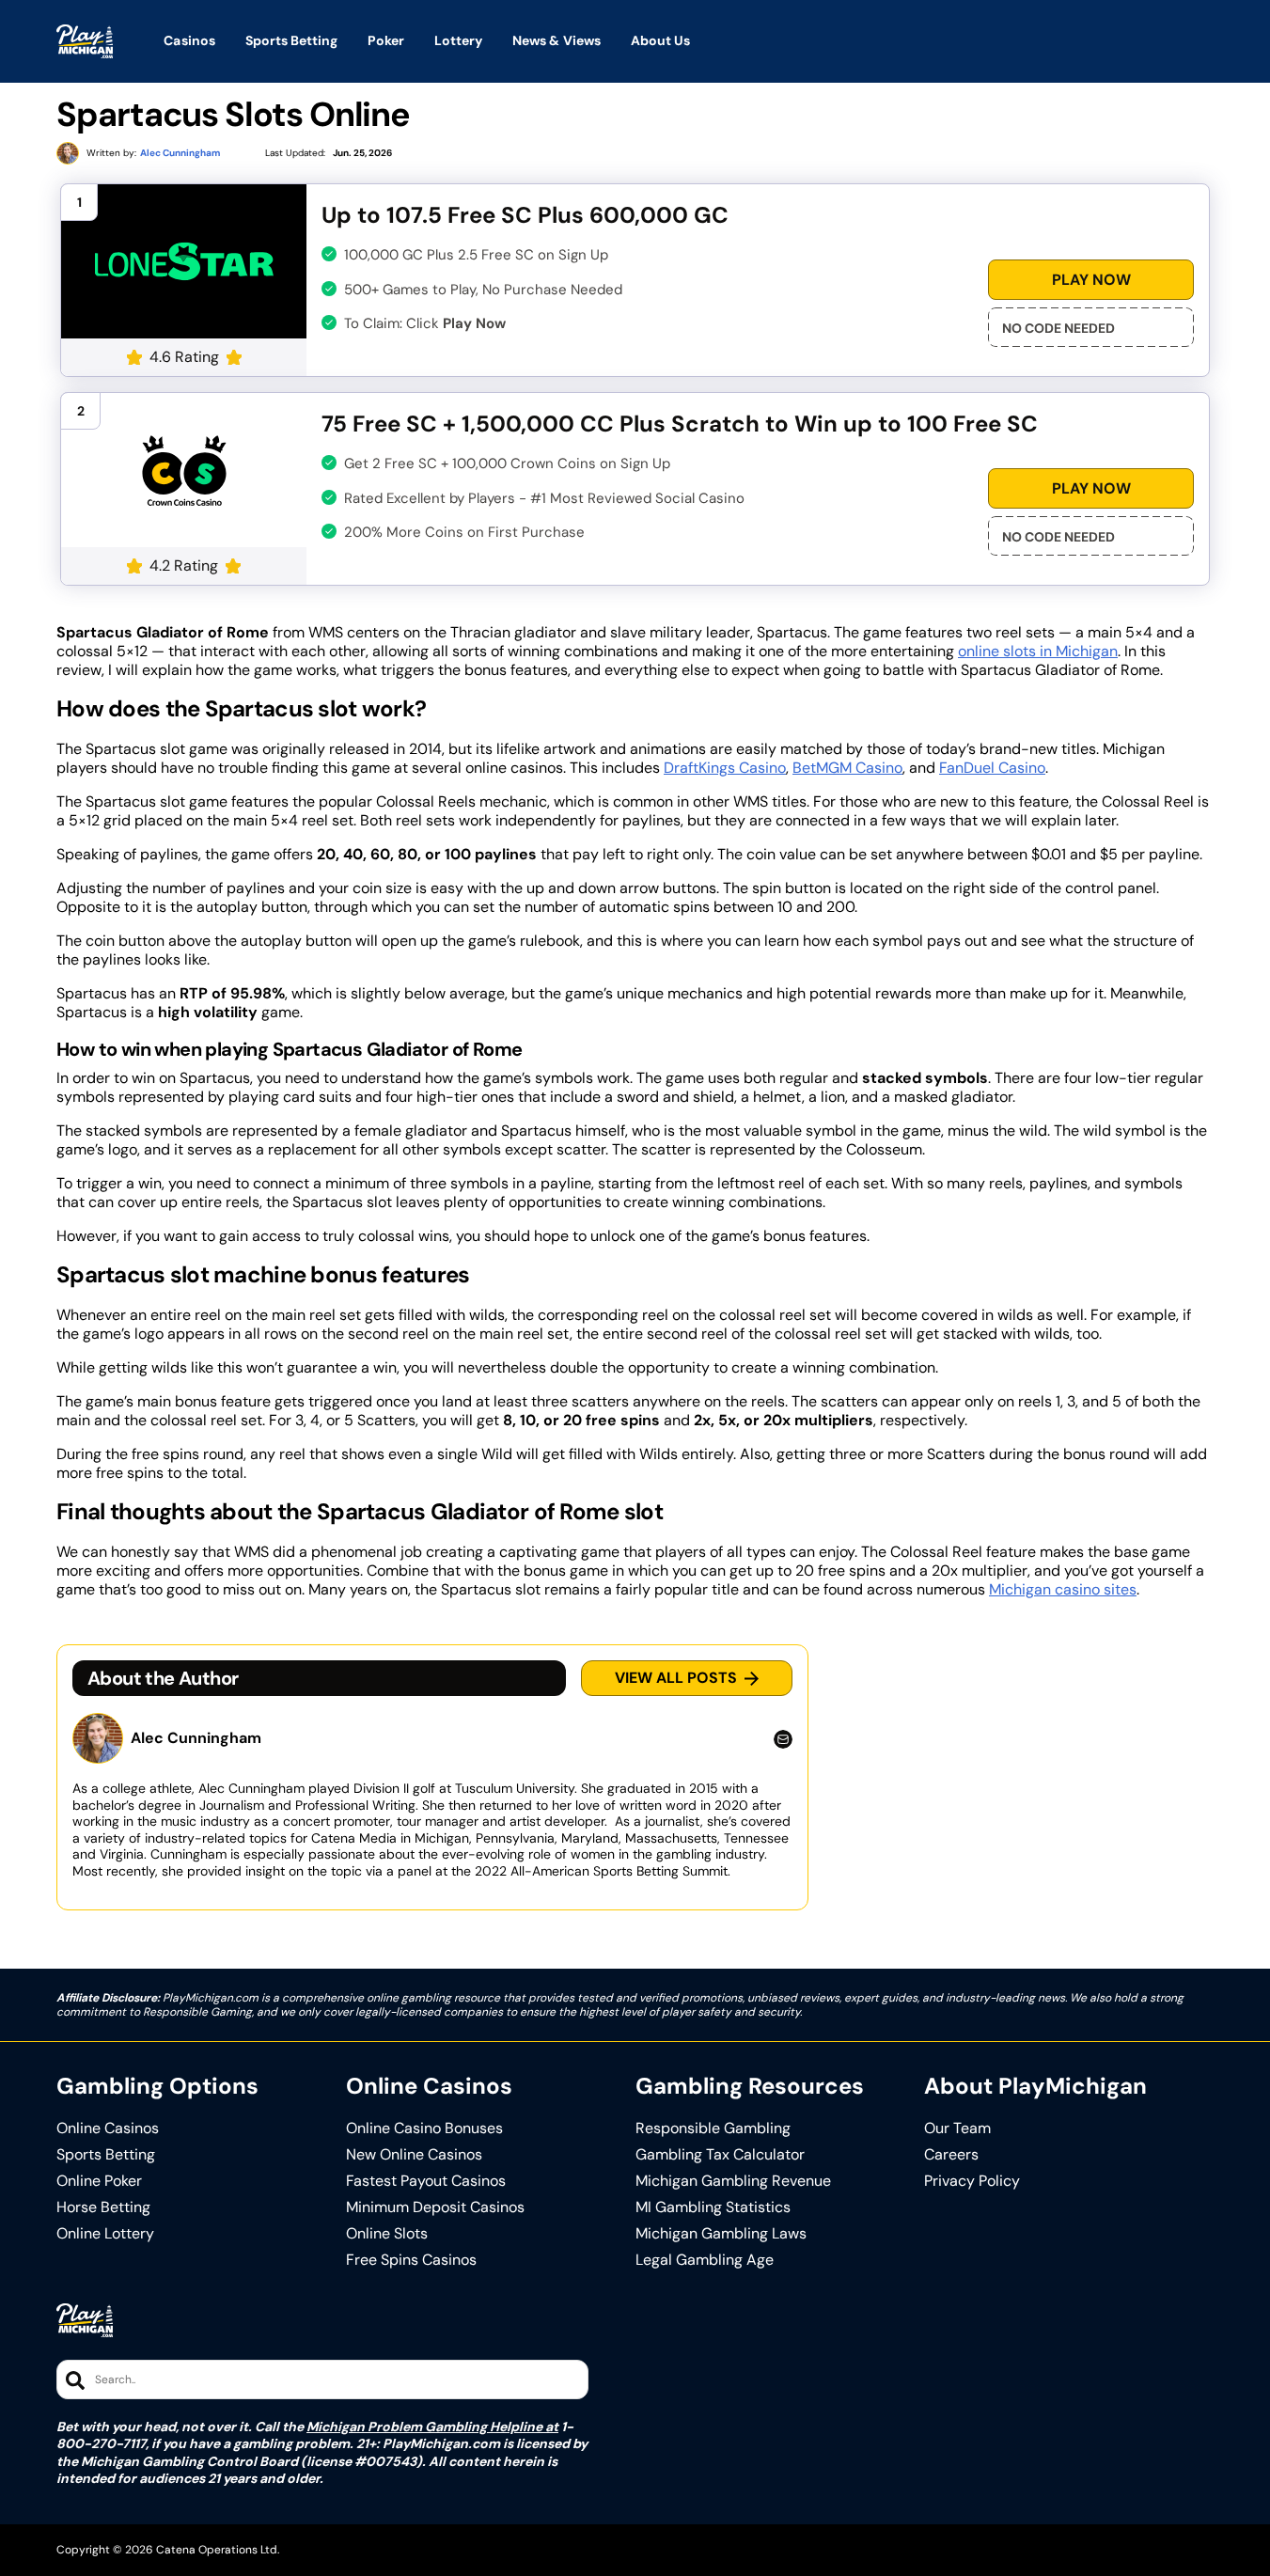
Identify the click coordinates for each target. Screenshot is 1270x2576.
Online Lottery (105, 2234)
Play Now (1091, 280)
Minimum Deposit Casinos (435, 2207)
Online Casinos (108, 2128)
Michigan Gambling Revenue (733, 2181)
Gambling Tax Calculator (720, 2155)
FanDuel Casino (992, 768)
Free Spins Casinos (411, 2260)
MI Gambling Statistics (713, 2207)
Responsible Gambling (713, 2128)
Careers (951, 2155)
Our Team (957, 2128)
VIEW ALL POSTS (676, 1678)
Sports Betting (106, 2155)
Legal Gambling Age (705, 2260)
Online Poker (99, 2181)
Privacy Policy (972, 2181)
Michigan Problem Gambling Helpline (424, 2427)
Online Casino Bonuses (424, 2128)
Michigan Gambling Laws (721, 2234)
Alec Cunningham (196, 1738)
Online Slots (387, 2234)
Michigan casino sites (1063, 1589)
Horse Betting (103, 2207)
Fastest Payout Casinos (426, 2181)
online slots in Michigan (1038, 651)
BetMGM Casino (847, 768)
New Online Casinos (414, 2155)
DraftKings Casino (725, 768)
